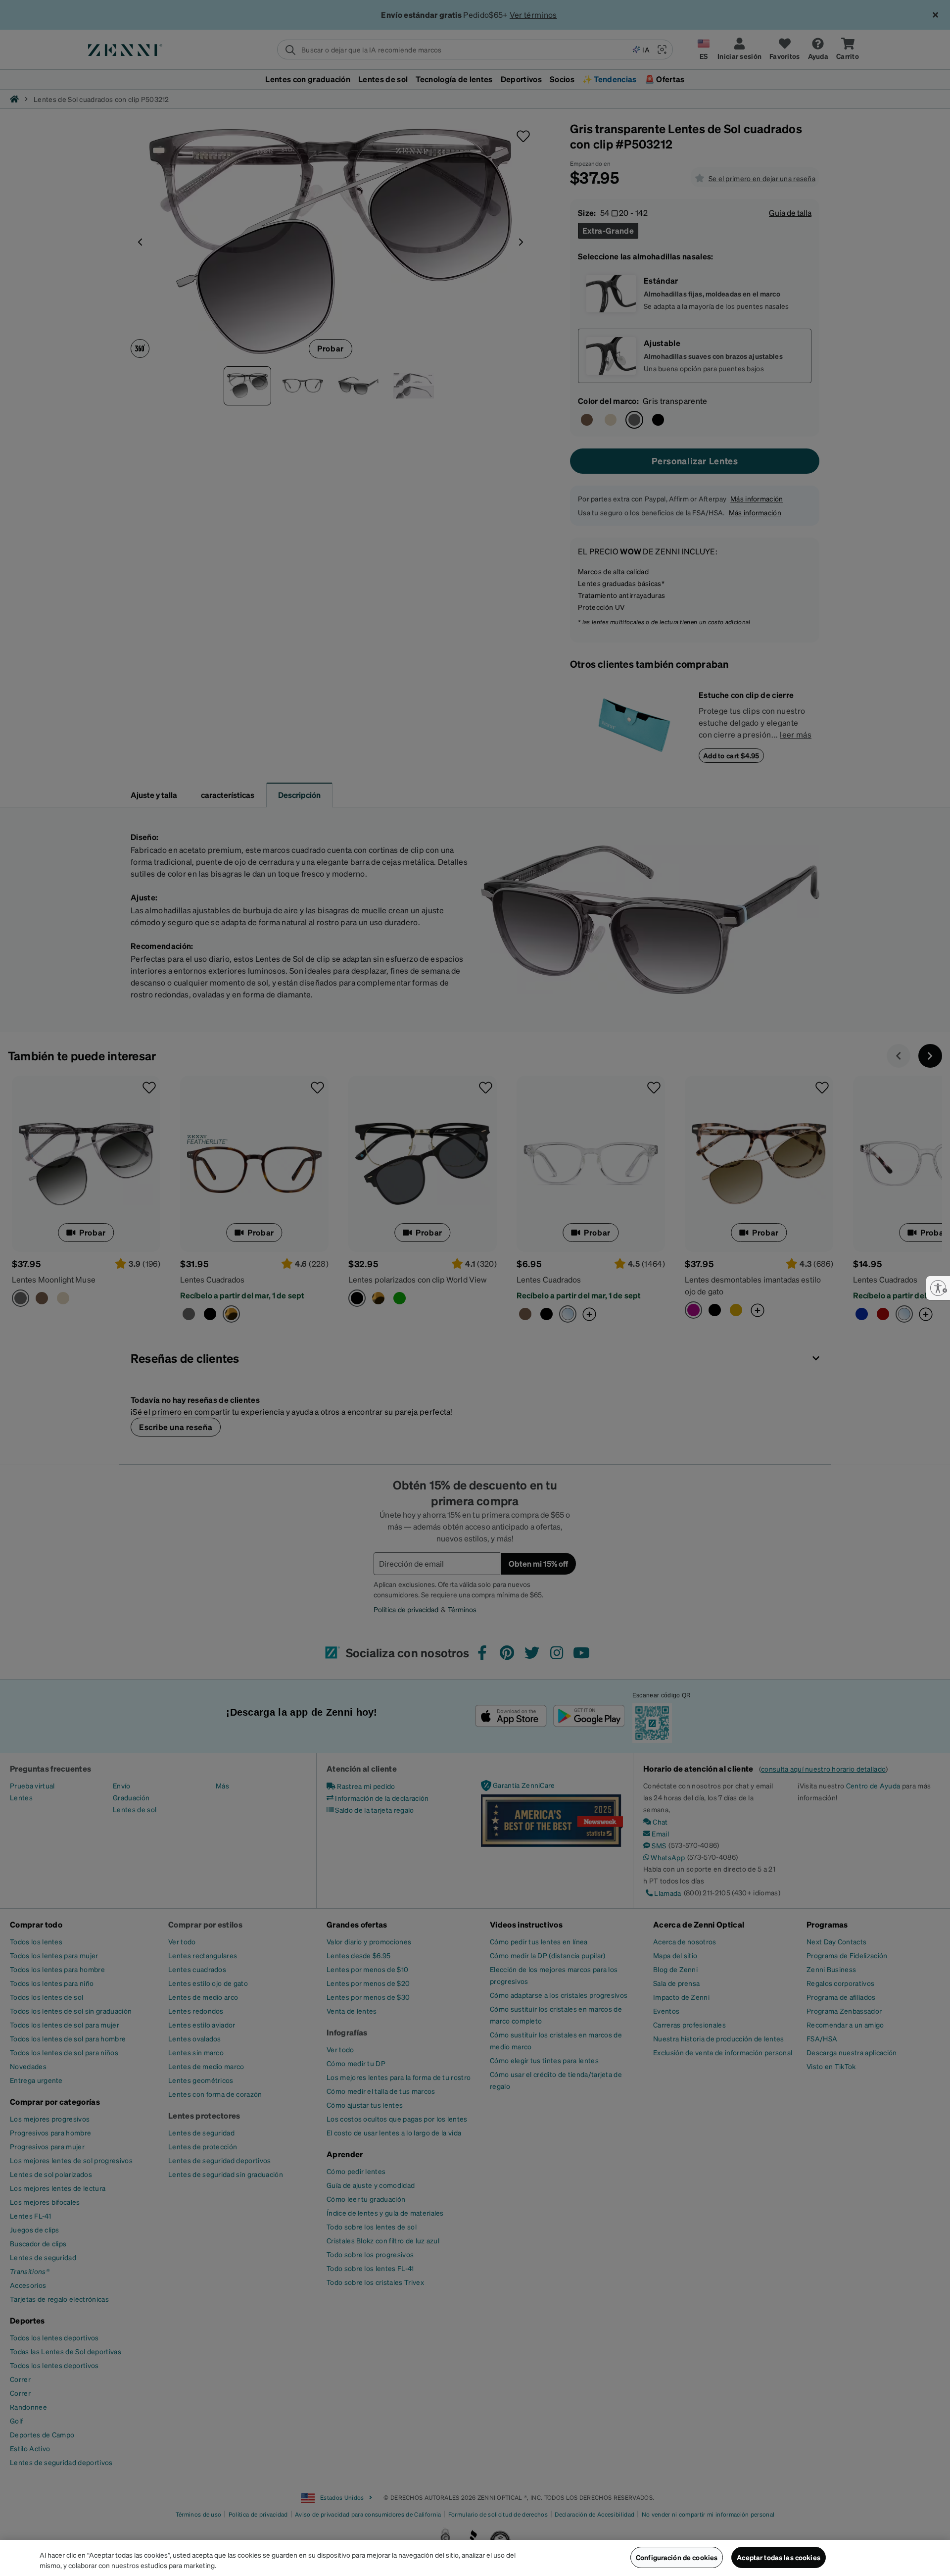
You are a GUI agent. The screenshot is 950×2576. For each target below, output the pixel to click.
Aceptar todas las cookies (779, 2557)
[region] (475, 2558)
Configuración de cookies (677, 2557)
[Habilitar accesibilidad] (938, 1288)
